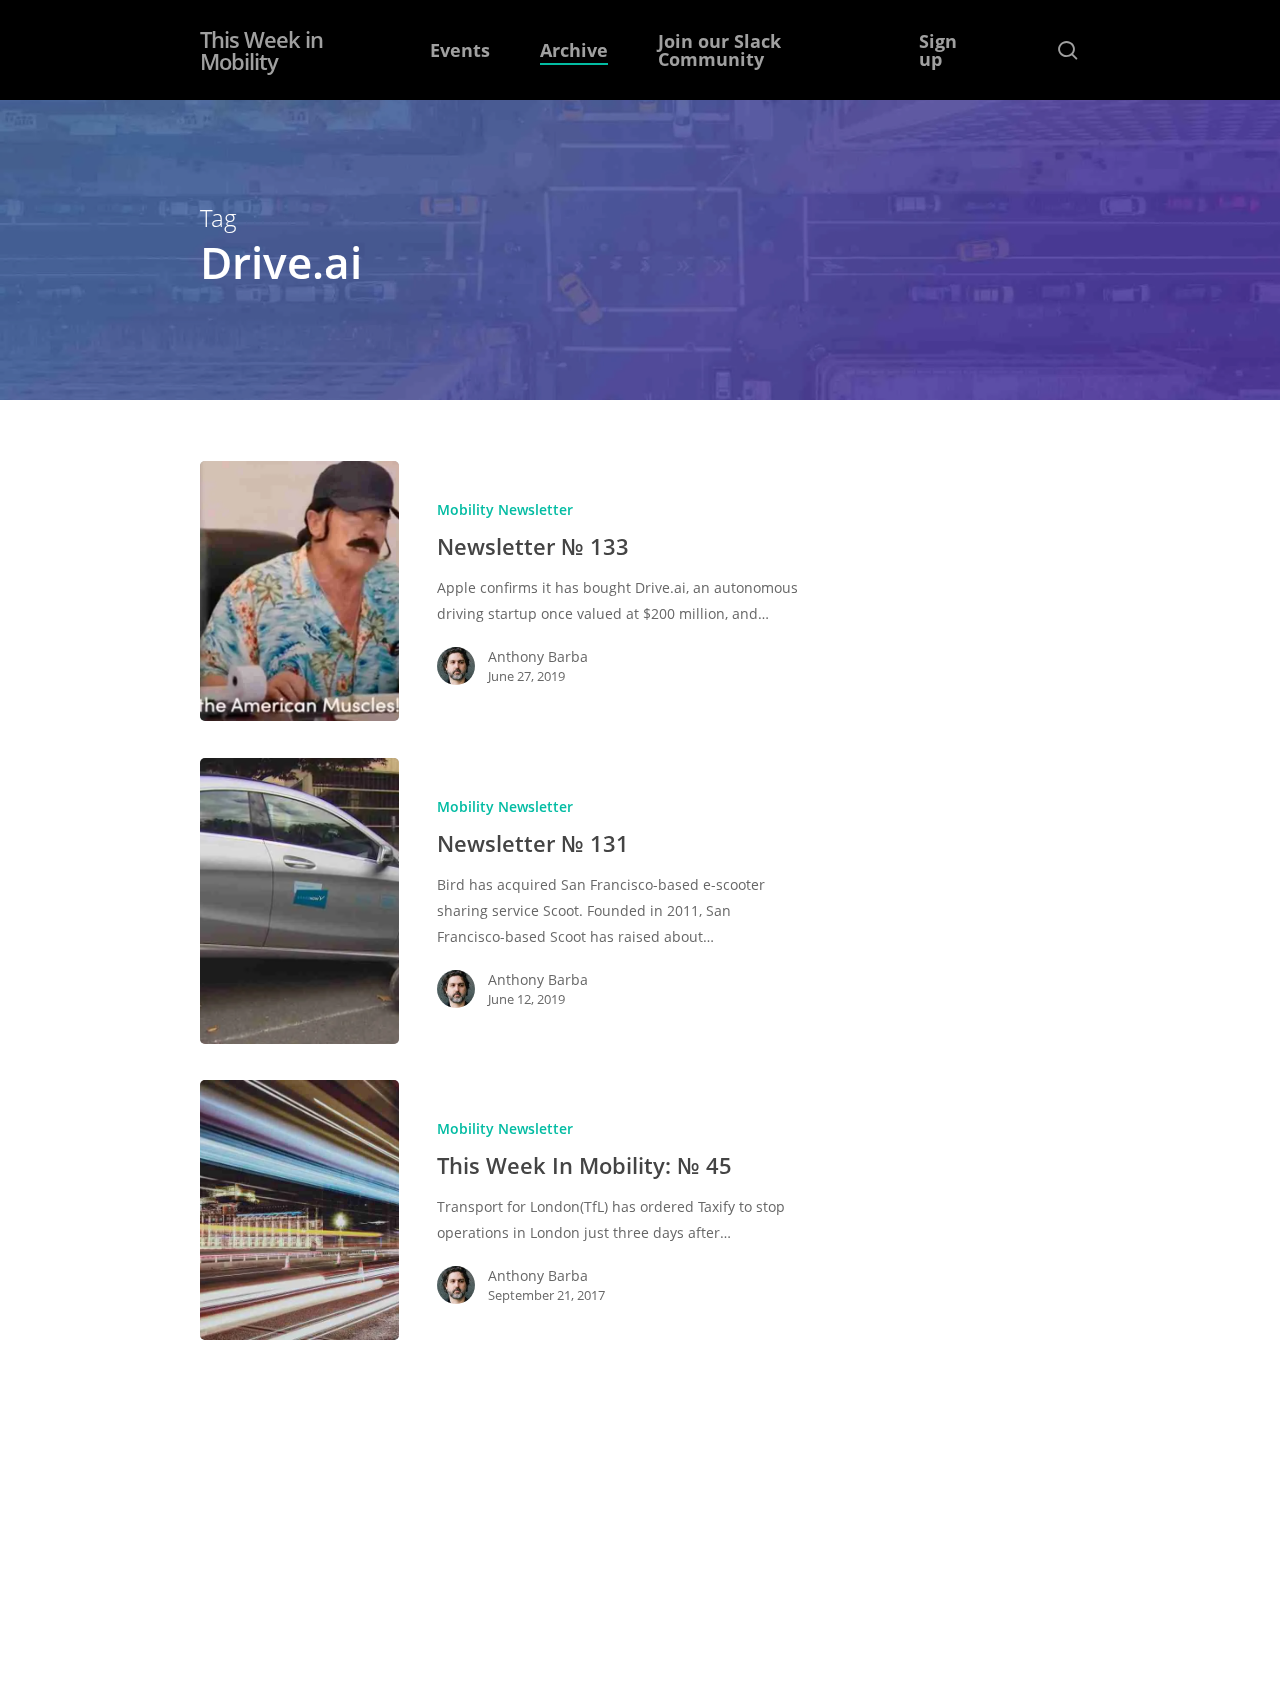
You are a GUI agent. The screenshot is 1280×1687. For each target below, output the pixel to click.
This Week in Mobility (261, 50)
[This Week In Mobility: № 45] (299, 1210)
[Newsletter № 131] (299, 901)
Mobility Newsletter (505, 509)
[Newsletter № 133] (299, 591)
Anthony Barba (538, 656)
